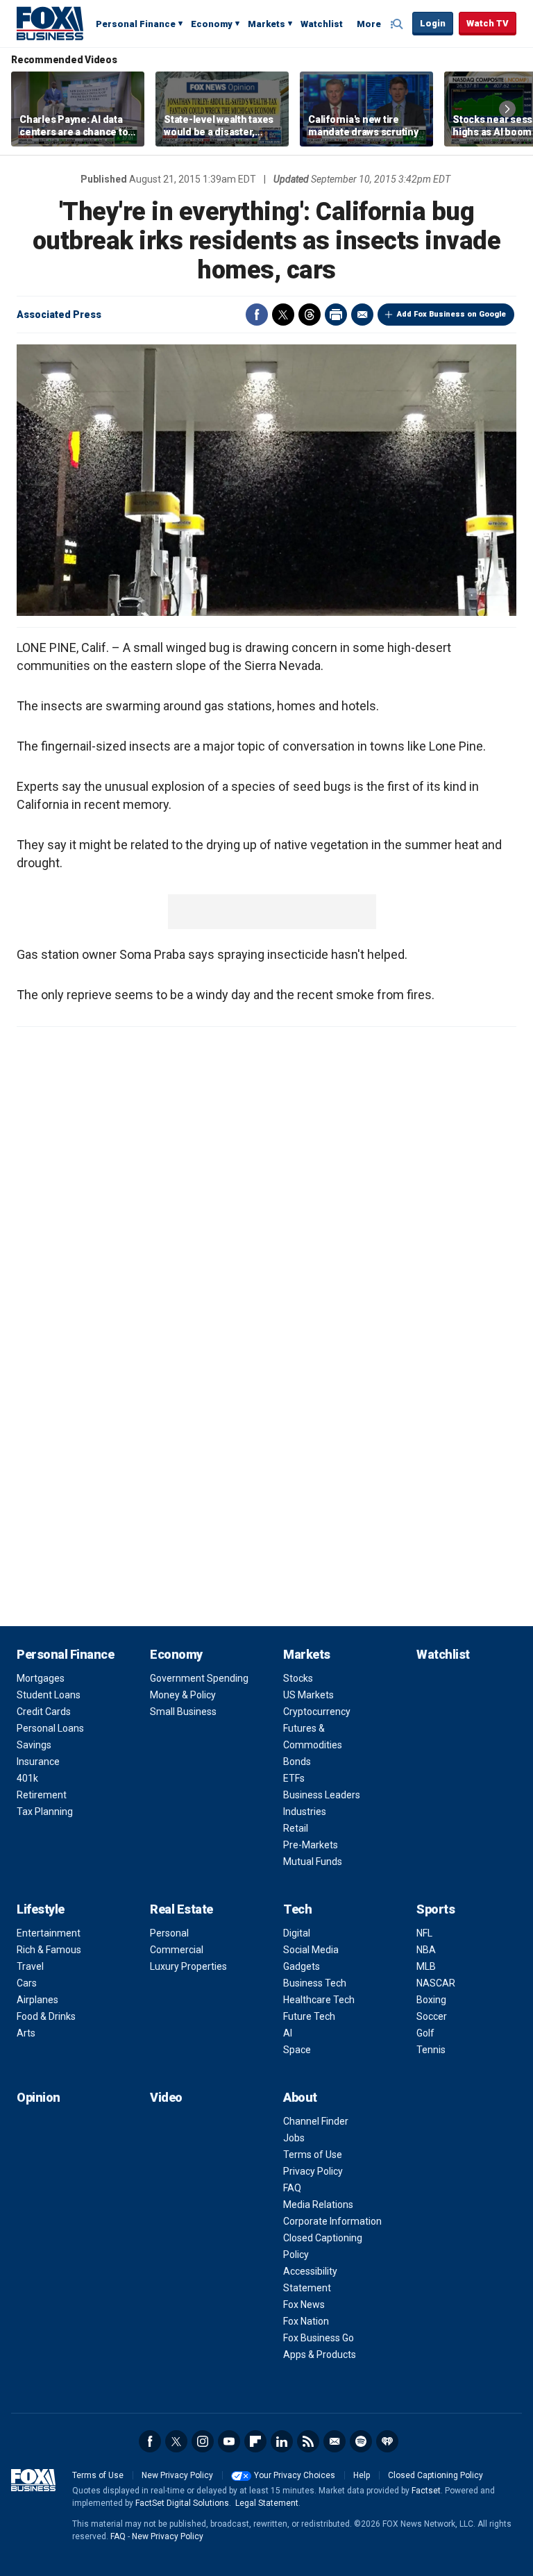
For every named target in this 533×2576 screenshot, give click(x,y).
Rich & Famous (49, 1950)
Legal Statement (267, 2503)
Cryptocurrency (317, 1712)
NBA (426, 1950)
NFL (424, 1933)
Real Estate (181, 1909)
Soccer (432, 2016)
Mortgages (41, 1678)
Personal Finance (136, 24)
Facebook (257, 315)
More (369, 24)
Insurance (38, 1762)
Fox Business (50, 23)
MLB (426, 1966)
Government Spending (199, 1678)
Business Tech (315, 1983)
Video (166, 2097)
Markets (266, 24)
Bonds (297, 1762)
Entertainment (49, 1933)
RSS (308, 2441)
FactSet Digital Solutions (182, 2503)
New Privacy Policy (177, 2475)
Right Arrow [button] (507, 109)
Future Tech (309, 2016)
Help (362, 2475)
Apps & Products (320, 2355)
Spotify (361, 2441)
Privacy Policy (313, 2171)
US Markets (308, 1695)
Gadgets (302, 1966)
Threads (310, 315)
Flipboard (255, 2441)
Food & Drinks (46, 2016)
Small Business (183, 1712)
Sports (435, 1909)
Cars (27, 1983)
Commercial (177, 1950)
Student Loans (49, 1695)
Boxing (431, 2000)
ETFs (294, 1778)
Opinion (39, 2097)
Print (336, 315)
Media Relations (318, 2205)
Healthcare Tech (319, 2000)
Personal (169, 1933)
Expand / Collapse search (398, 24)
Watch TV (488, 23)
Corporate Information (332, 2221)
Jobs (294, 2138)
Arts (26, 2033)
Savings (34, 1745)
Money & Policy (183, 1695)
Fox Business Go (319, 2338)
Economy (212, 24)
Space (297, 2050)
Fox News (304, 2305)
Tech (297, 1909)
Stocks (298, 1678)
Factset (426, 2491)
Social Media (311, 1950)
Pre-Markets (311, 1845)
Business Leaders (322, 1795)
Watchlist (322, 24)
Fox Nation (306, 2321)
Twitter (283, 315)
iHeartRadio (387, 2441)
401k (27, 1778)
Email (362, 315)
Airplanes (37, 2000)
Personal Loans (50, 1728)
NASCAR (436, 1983)
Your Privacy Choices (295, 2475)
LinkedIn (282, 2441)
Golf (425, 2033)
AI (288, 2033)
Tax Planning (45, 1812)
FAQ (292, 2188)
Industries (305, 1812)
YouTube (229, 2441)
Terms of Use (313, 2155)
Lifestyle (41, 1909)
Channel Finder (316, 2121)
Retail (296, 1828)
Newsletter (335, 2441)
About (300, 2097)
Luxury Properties (188, 1966)
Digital (297, 1933)
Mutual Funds (313, 1862)
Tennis (431, 2050)
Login (433, 23)
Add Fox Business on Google (451, 314)
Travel (30, 1966)
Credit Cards (44, 1712)
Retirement (42, 1795)
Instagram (203, 2441)
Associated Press (59, 315)
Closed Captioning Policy (435, 2475)
